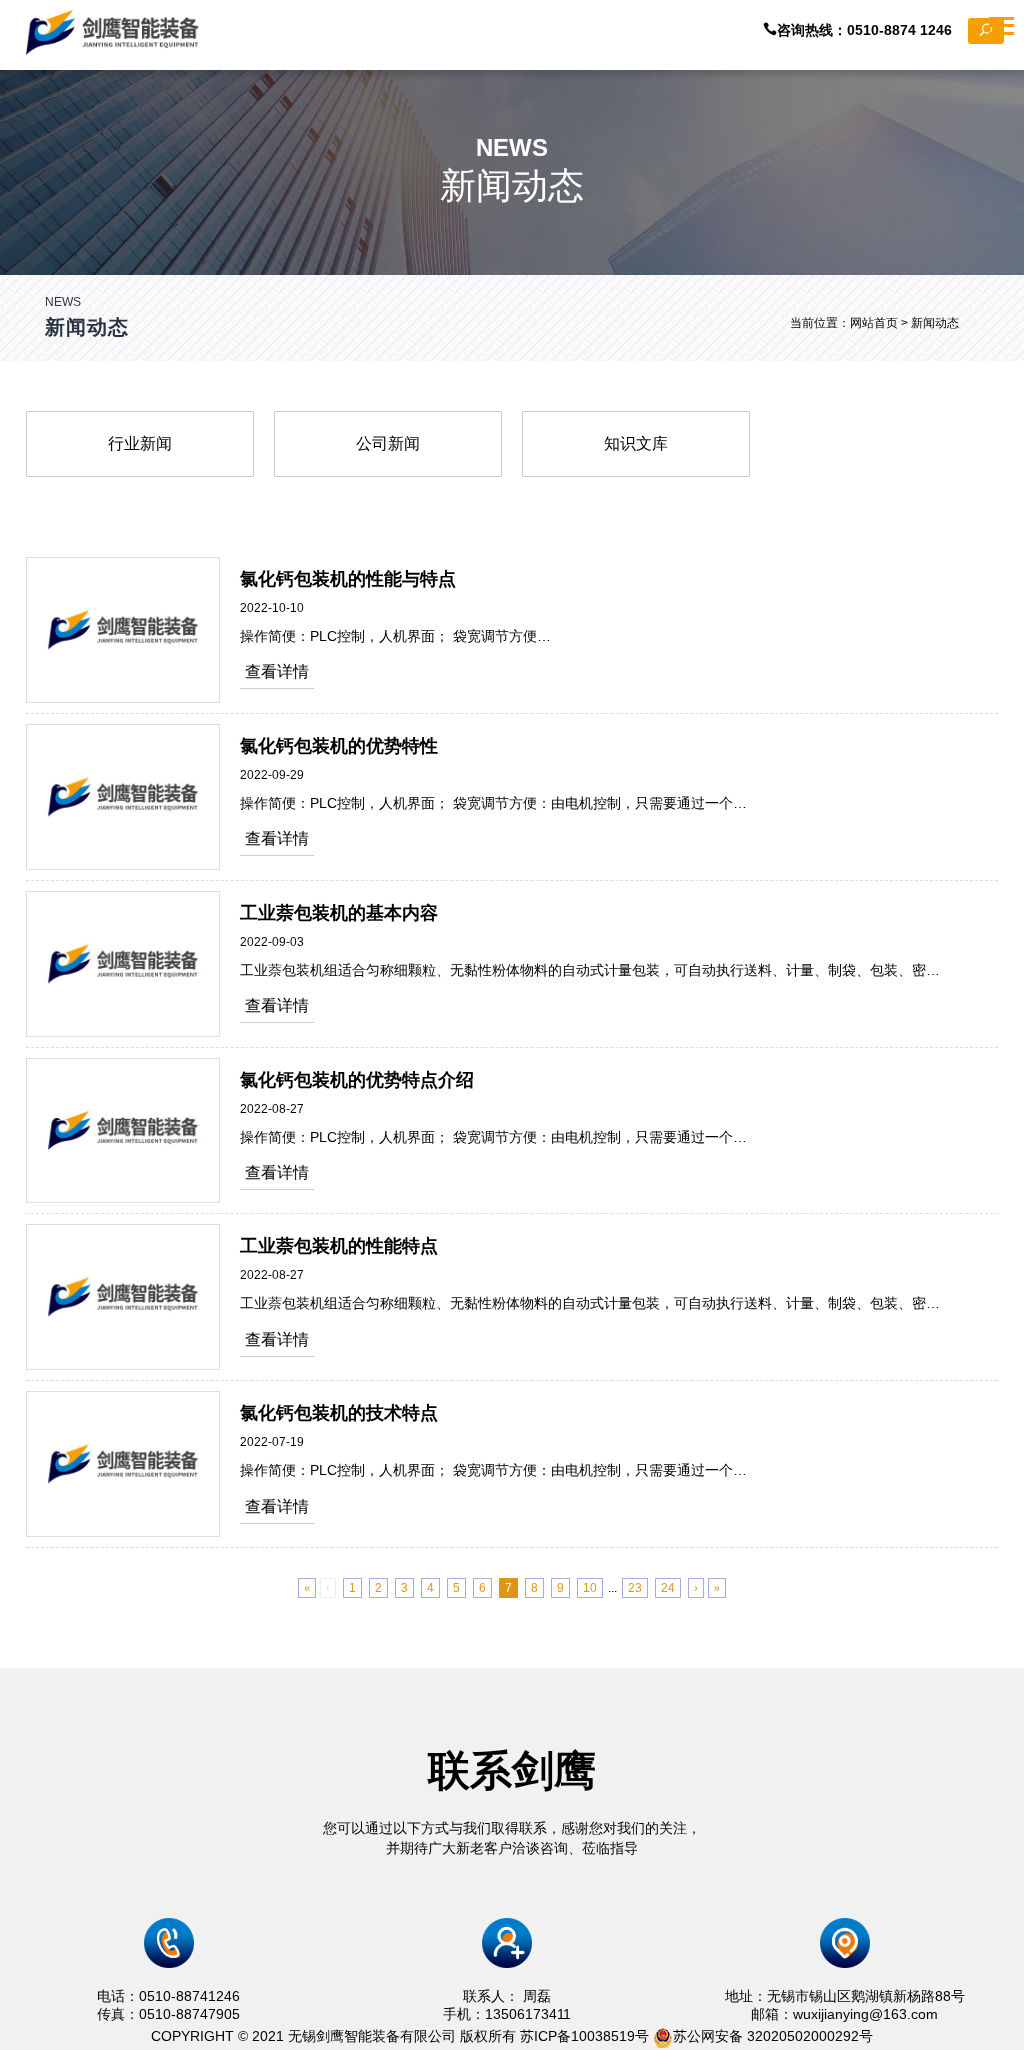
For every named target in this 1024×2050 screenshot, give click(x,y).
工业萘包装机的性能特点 (339, 1246)
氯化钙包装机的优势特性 (339, 746)
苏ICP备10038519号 (584, 2036)
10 (590, 1588)
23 (635, 1588)
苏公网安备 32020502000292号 (773, 2036)
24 (668, 1588)
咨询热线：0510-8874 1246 (872, 30)
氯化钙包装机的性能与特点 (348, 579)
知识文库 (636, 443)
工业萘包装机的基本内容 (339, 913)
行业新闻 (140, 443)
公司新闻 (388, 443)
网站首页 (874, 323)
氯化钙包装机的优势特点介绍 (357, 1080)
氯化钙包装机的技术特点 (339, 1413)
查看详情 (277, 671)
